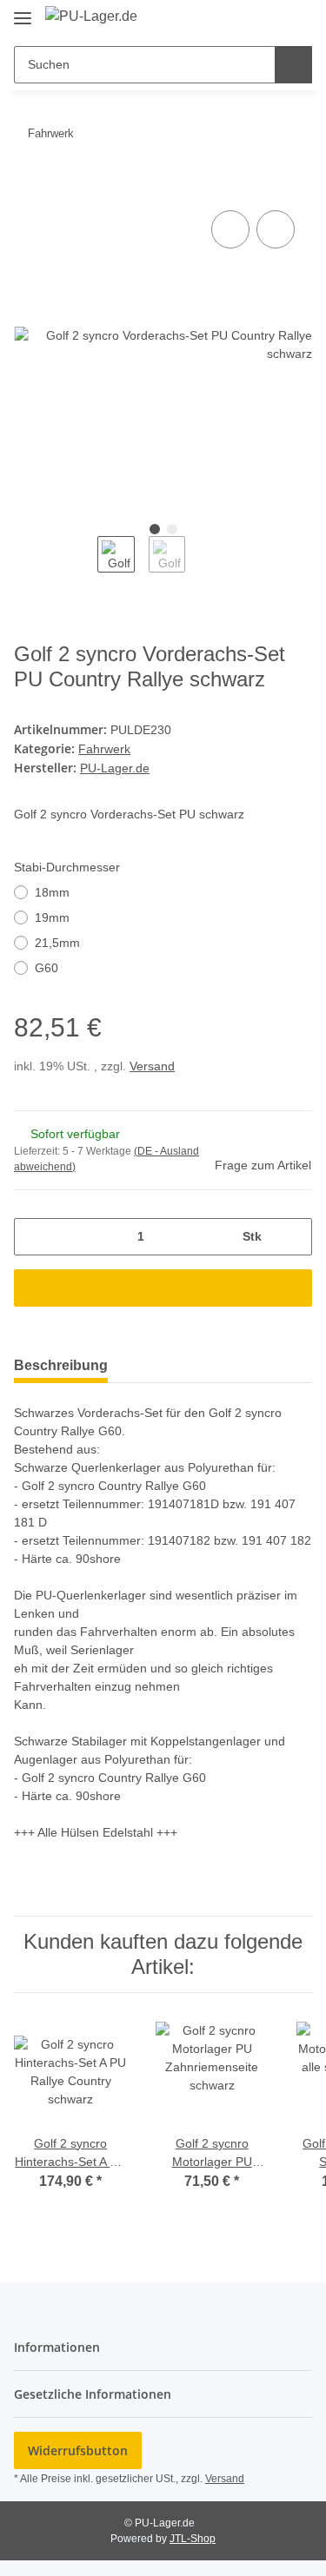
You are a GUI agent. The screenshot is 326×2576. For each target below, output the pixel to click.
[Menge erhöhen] (293, 1237)
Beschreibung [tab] (61, 1365)
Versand (152, 1066)
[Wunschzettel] (270, 19)
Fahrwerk (104, 749)
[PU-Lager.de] (91, 17)
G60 (47, 968)
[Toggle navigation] (23, 11)
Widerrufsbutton (78, 2450)
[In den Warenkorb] (28, 187)
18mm (52, 892)
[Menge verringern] (33, 1237)
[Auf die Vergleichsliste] (230, 229)
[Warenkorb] (297, 19)
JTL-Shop (193, 2539)
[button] (243, 19)
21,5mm (57, 943)
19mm (52, 917)
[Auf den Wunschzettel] (276, 229)
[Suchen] (293, 65)
